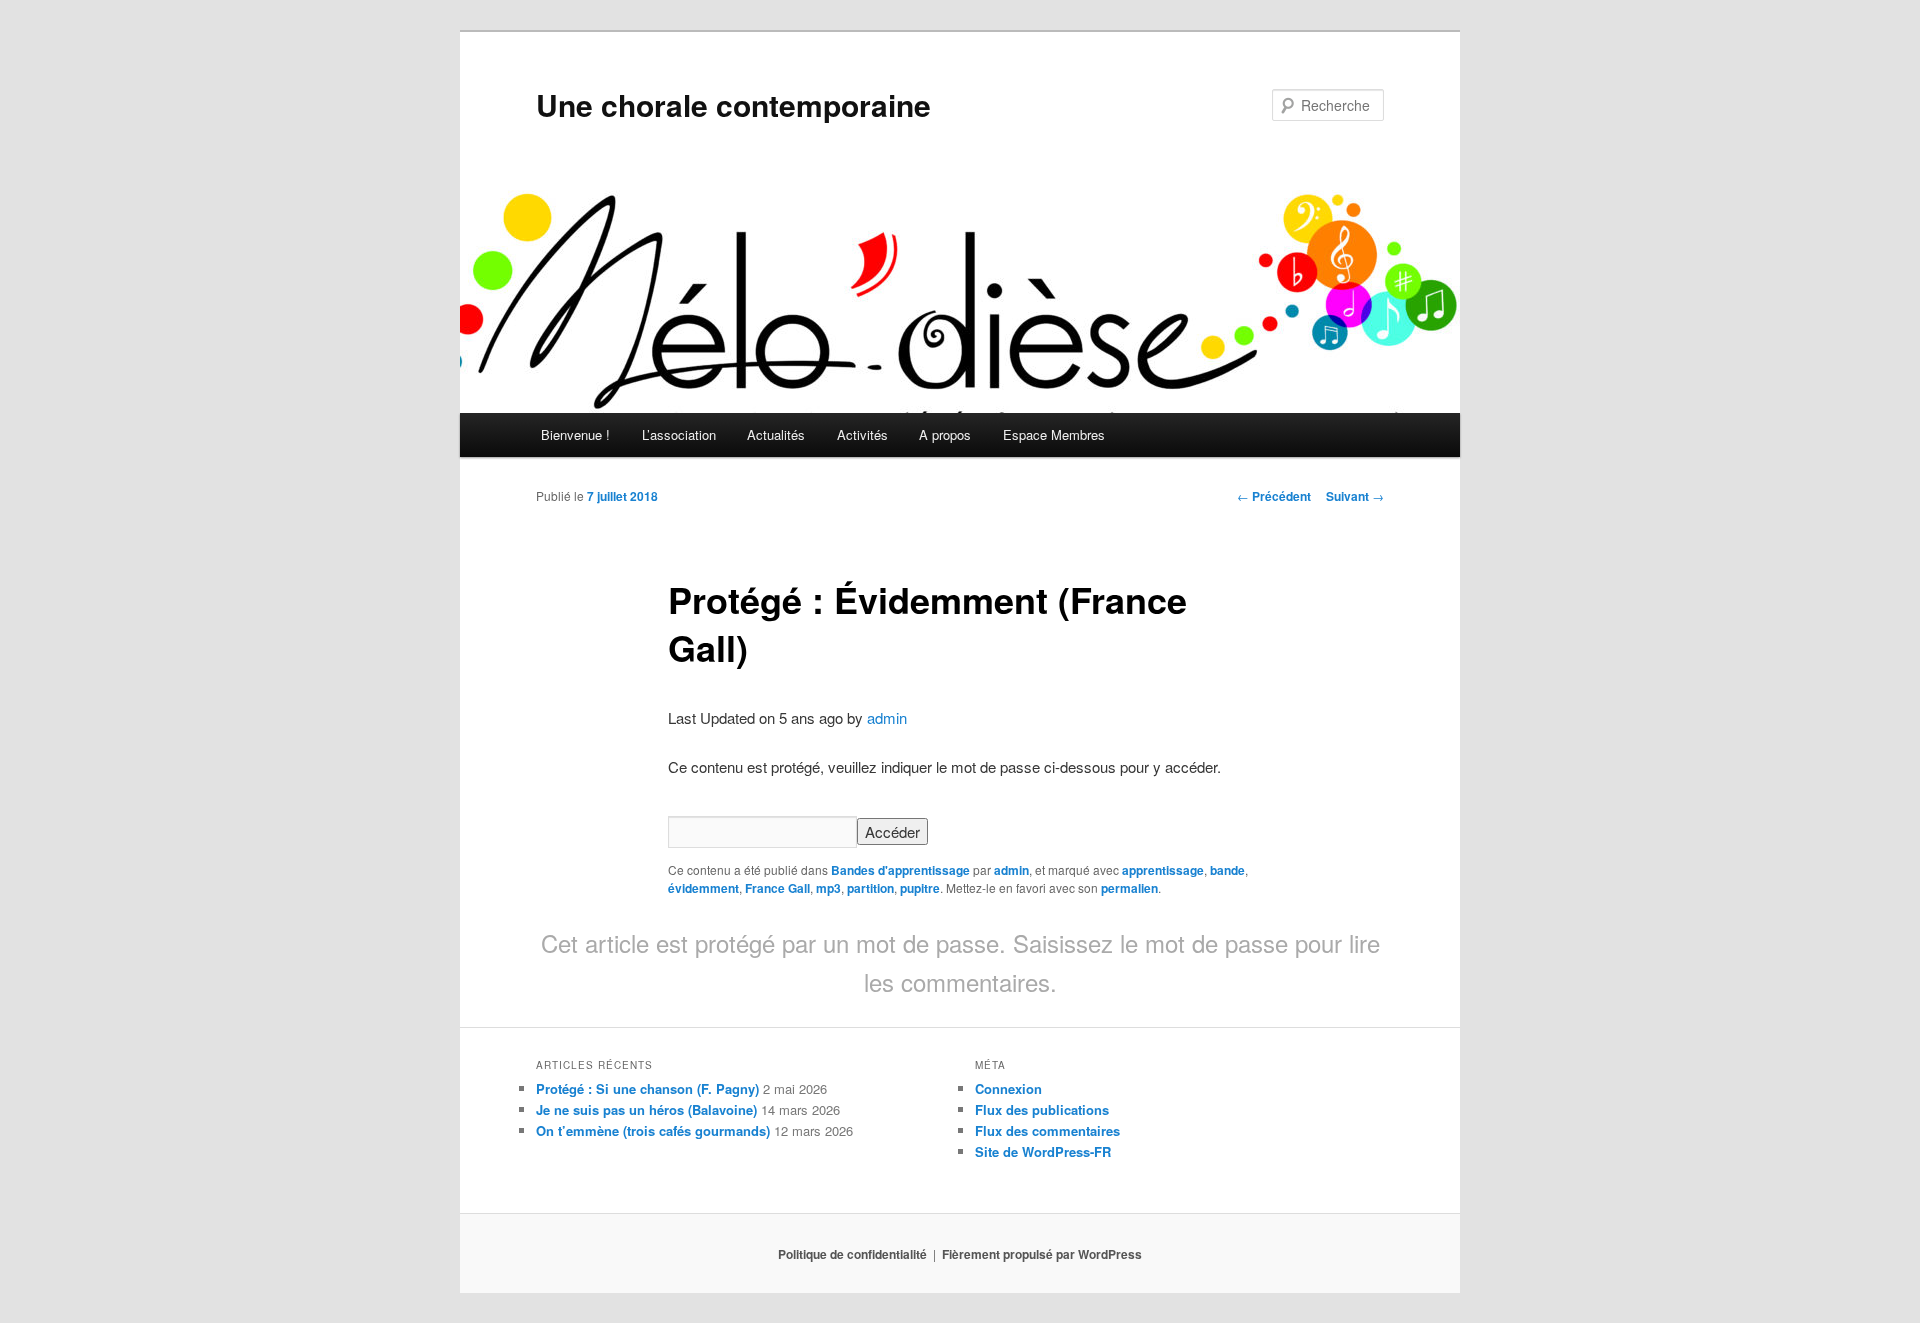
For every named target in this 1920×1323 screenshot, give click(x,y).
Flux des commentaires (1047, 1130)
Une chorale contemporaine (733, 104)
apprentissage (1163, 870)
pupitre (920, 888)
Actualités (776, 434)
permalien (1129, 888)
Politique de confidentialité (852, 1254)
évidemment (703, 888)
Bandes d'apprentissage (900, 870)
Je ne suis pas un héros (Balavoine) (646, 1109)
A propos (945, 434)
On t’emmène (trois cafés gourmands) (653, 1130)
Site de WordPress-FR (1043, 1151)
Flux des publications (1042, 1109)
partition (870, 888)
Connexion (1008, 1088)
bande (1227, 870)
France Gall (777, 888)
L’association (679, 434)
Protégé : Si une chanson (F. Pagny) (647, 1088)
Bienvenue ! (575, 434)
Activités (862, 434)
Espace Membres (1054, 434)
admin (887, 717)
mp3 (828, 888)
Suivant (1355, 496)
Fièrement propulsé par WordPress (1042, 1254)
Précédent (1274, 496)
